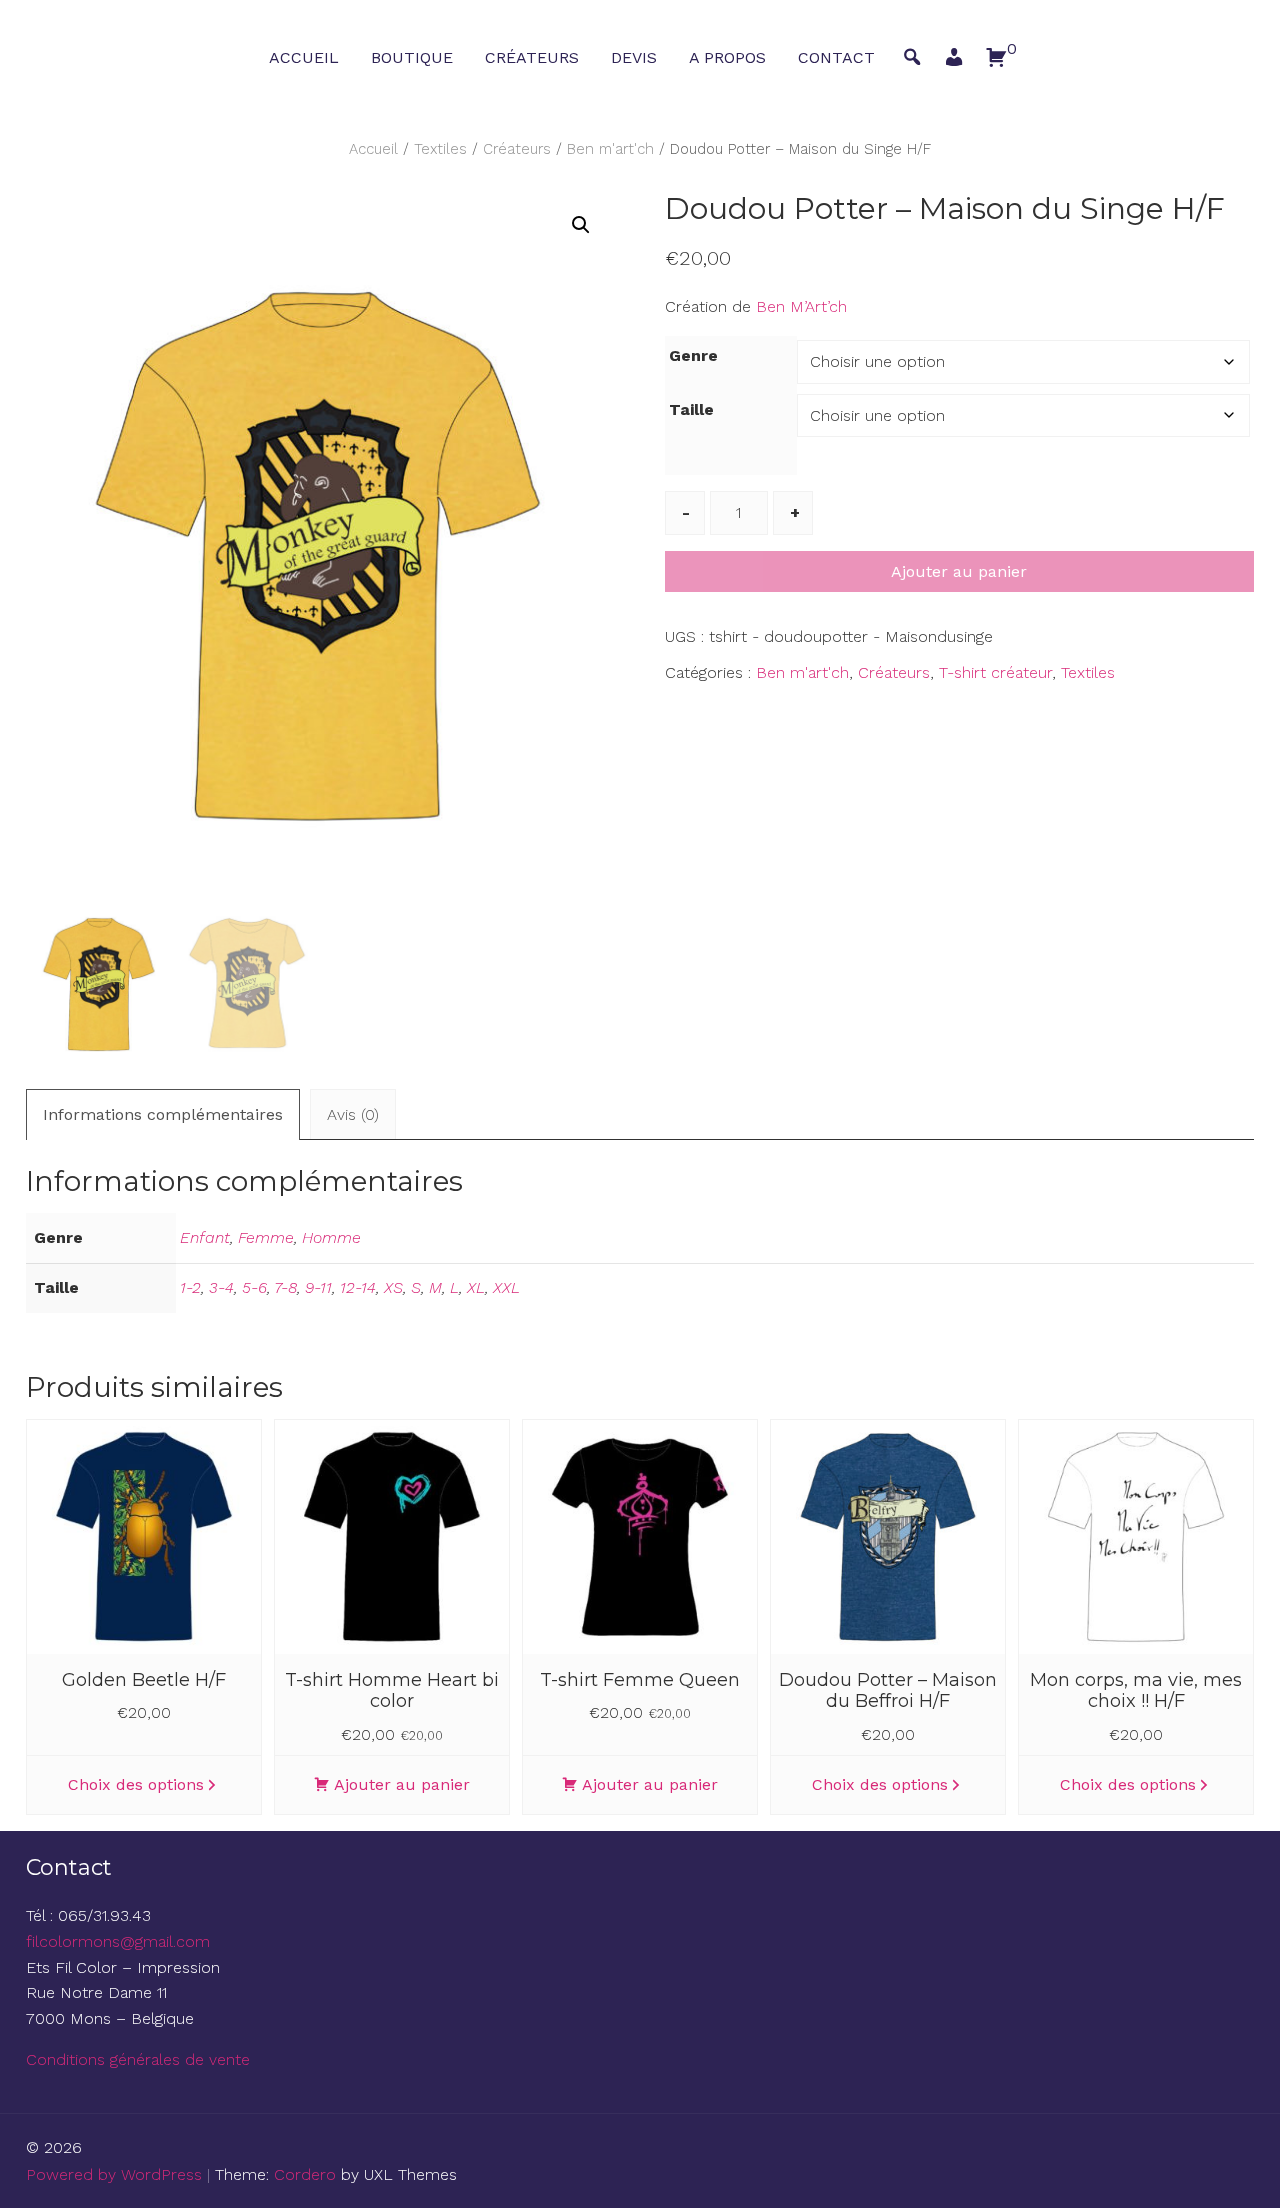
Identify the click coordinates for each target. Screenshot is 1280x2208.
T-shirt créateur (995, 672)
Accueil (304, 57)
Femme (266, 1237)
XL (476, 1287)
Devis (634, 57)
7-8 (285, 1287)
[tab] (163, 1114)
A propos (727, 57)
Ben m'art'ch (610, 149)
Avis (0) (353, 1114)
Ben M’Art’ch (801, 306)
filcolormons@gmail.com (118, 1941)
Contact (836, 57)
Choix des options (136, 1784)
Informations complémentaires (163, 1114)
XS (393, 1287)
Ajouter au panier (959, 571)
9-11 (318, 1287)
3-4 (221, 1287)
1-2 (190, 1287)
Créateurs (532, 57)
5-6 (254, 1287)
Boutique (412, 57)
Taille (691, 409)
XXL (506, 1287)
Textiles (440, 149)
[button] (954, 62)
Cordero (305, 2174)
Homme (331, 1237)
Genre (693, 355)
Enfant (205, 1237)
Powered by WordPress (114, 2174)
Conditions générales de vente (138, 2059)
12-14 (358, 1287)
